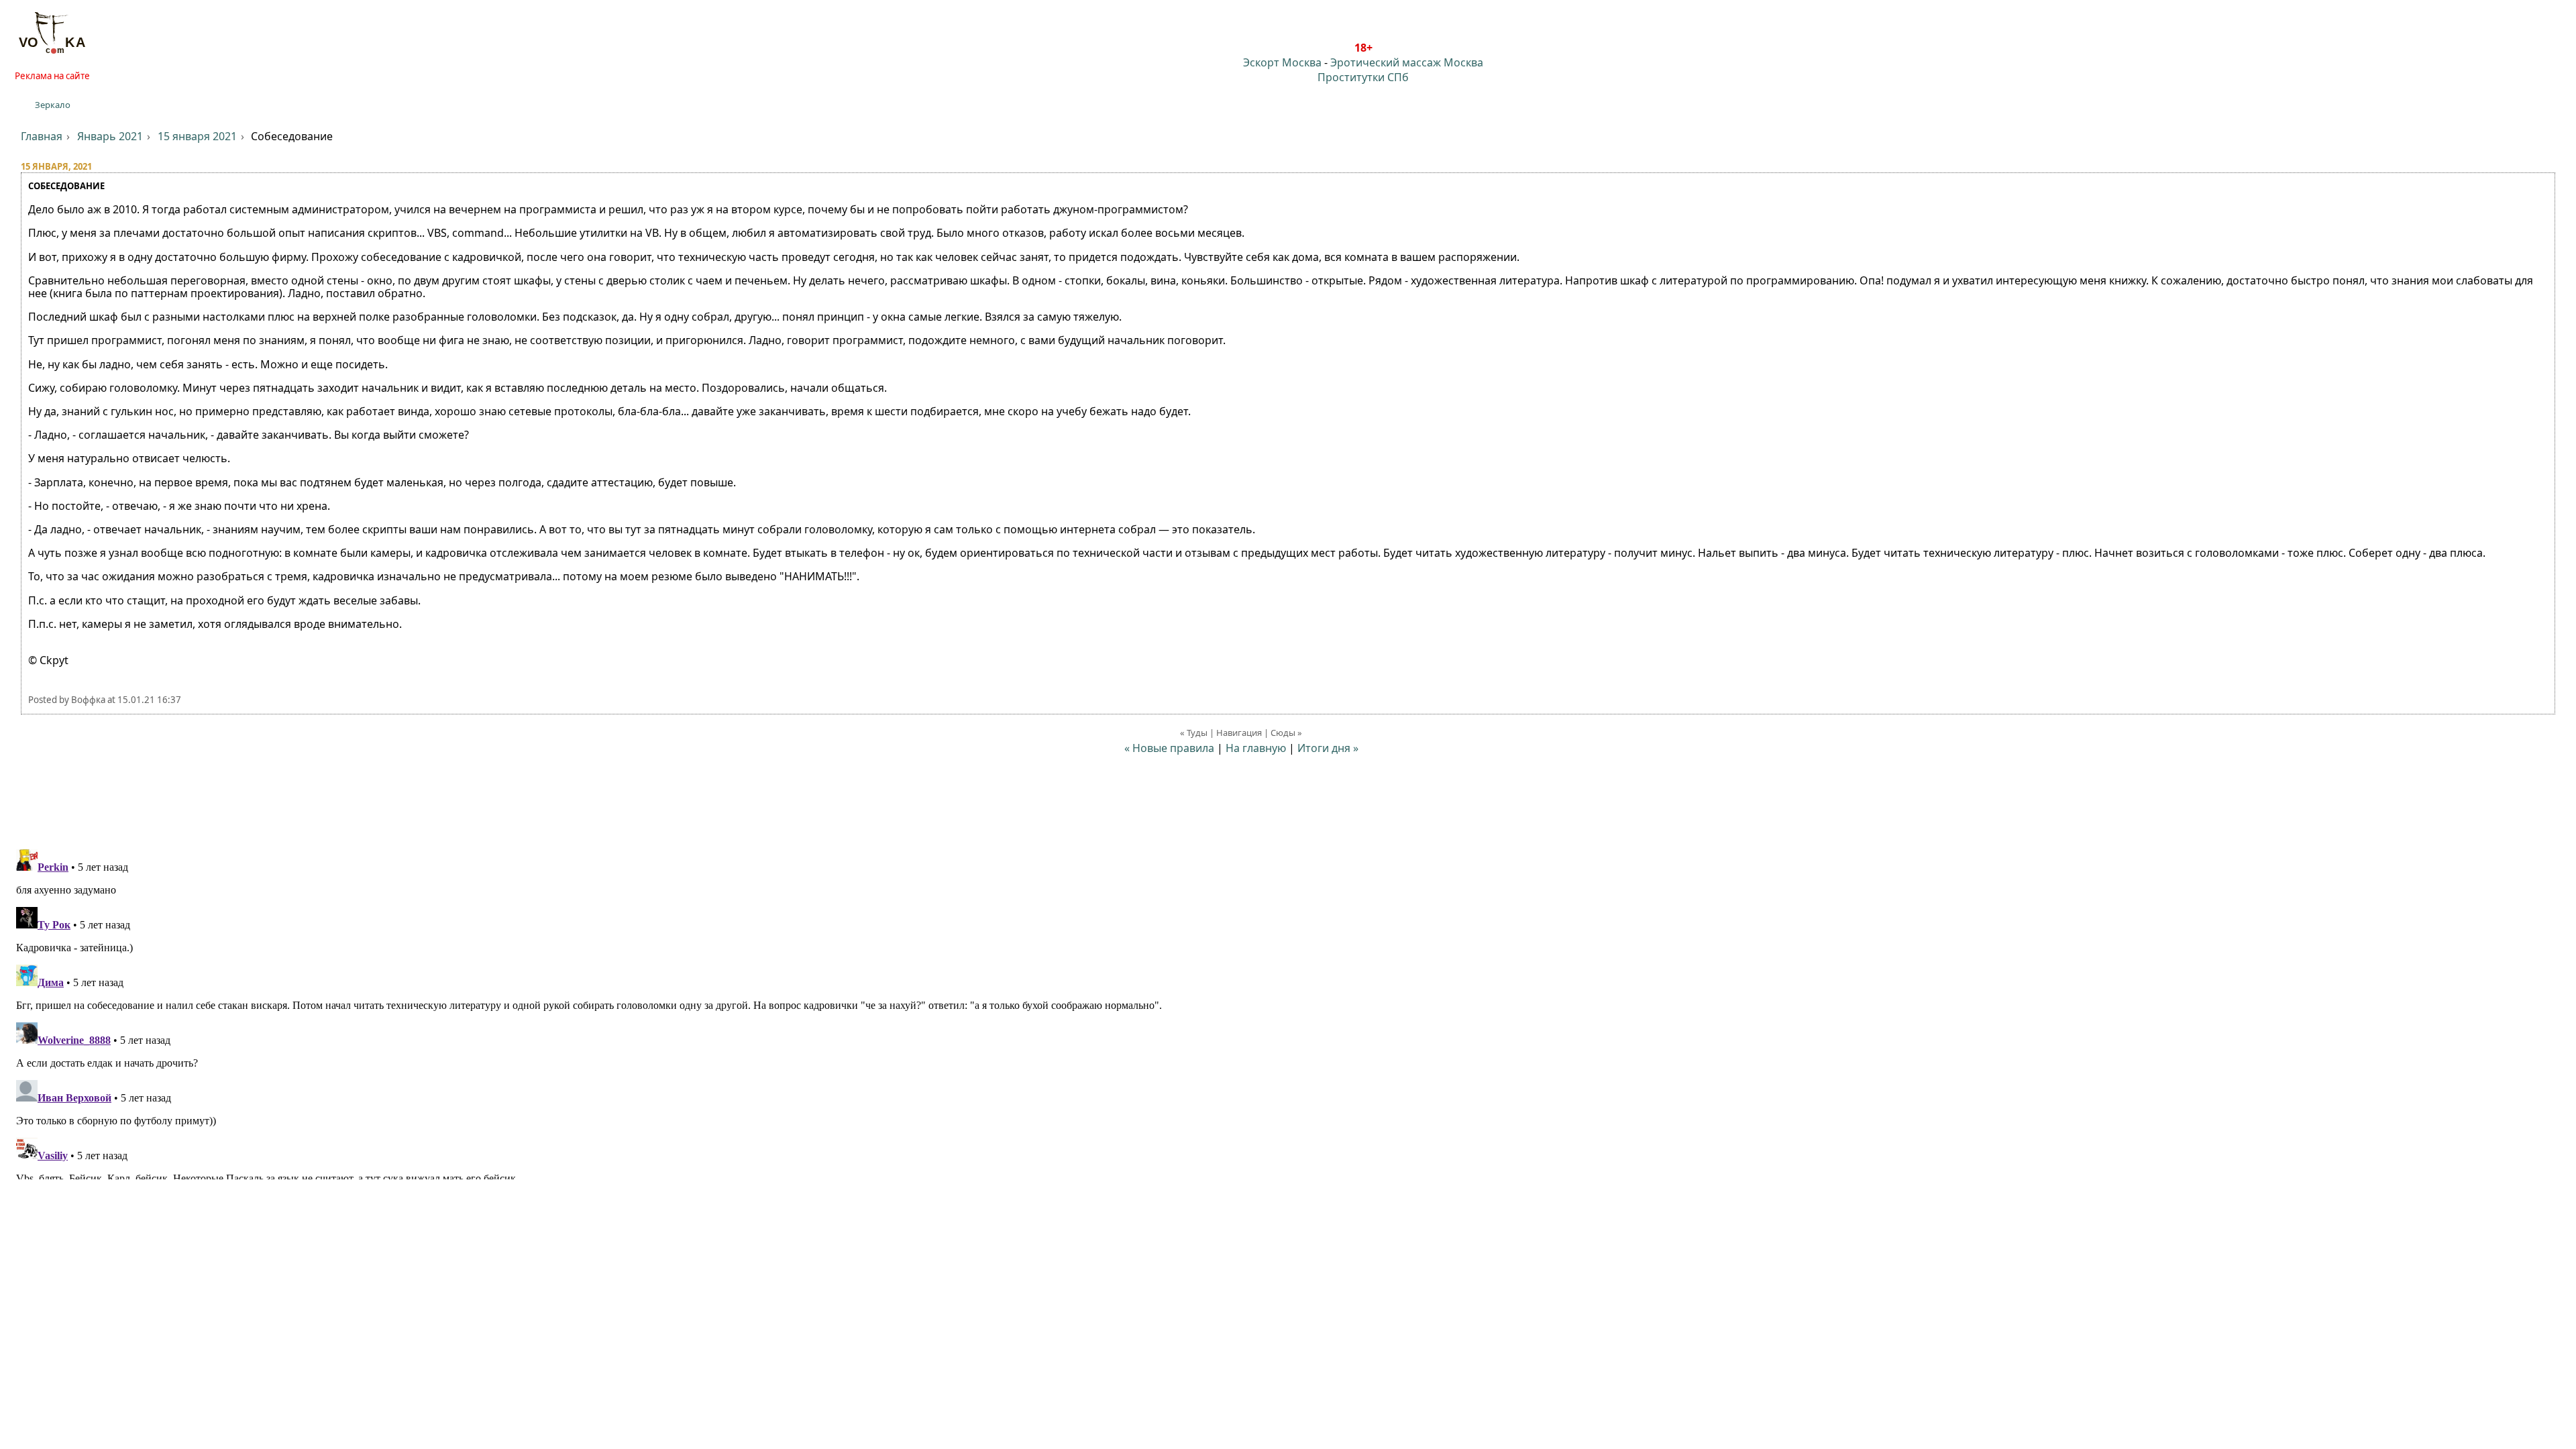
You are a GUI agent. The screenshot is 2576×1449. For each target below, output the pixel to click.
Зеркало (53, 105)
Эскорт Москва (1282, 62)
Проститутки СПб (1363, 77)
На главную (1256, 748)
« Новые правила (1169, 748)
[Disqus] (1288, 1012)
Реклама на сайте (52, 76)
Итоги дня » (1328, 748)
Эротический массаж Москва (1407, 62)
